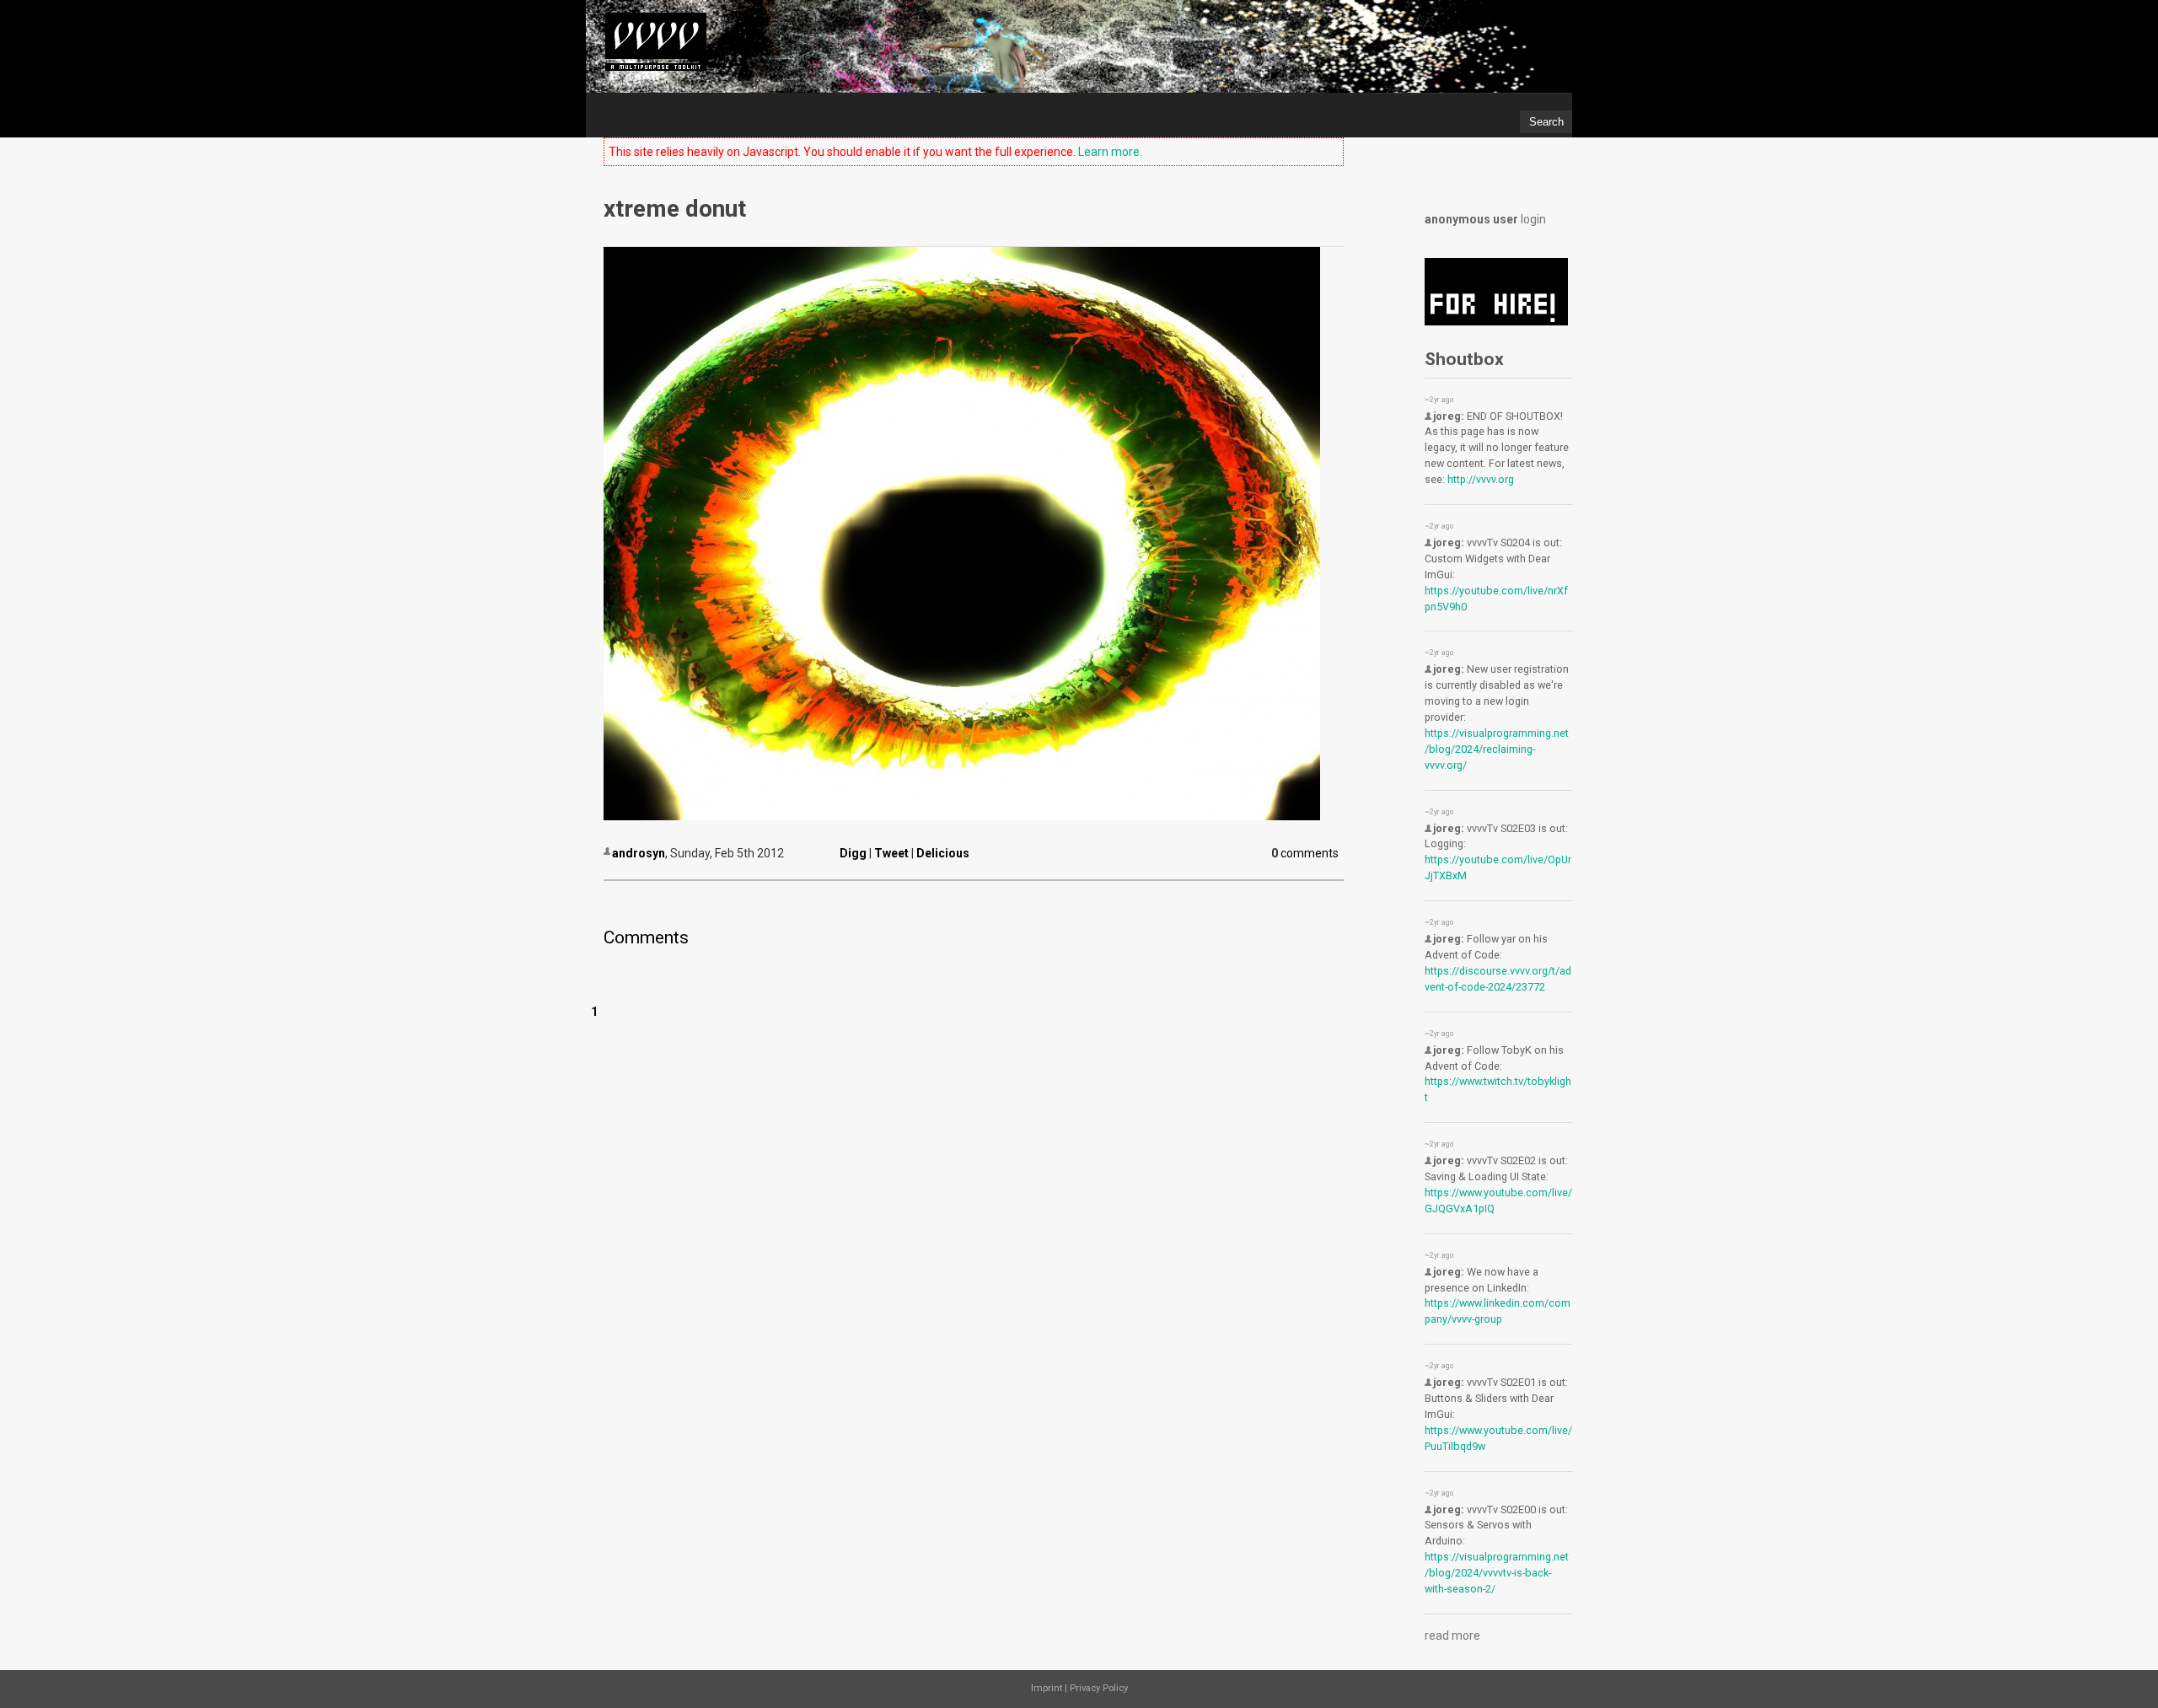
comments (1306, 853)
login (1533, 219)
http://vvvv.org (1481, 479)
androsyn (639, 853)
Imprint (1047, 1688)
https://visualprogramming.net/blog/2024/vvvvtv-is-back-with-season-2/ (1497, 1573)
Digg (853, 853)
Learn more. (1110, 152)
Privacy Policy (1099, 1688)
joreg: (1449, 416)
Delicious (943, 853)
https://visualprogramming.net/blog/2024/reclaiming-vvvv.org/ (1497, 749)
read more (1452, 1635)
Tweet (891, 853)
